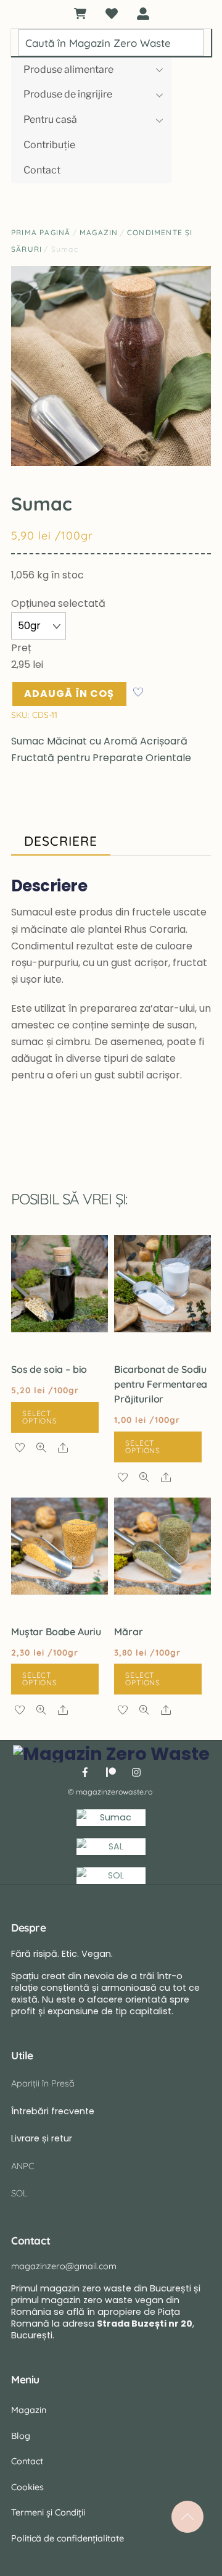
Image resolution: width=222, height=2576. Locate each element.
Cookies (27, 2487)
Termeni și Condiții (48, 2512)
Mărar (128, 1632)
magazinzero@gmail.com (64, 2266)
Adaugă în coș (69, 694)
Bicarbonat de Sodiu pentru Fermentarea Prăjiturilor (161, 1384)
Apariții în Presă (43, 2083)
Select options (40, 1417)
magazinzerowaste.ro (114, 1792)
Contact (42, 170)
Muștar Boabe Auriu (56, 1632)
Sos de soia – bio (49, 1369)
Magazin (99, 232)
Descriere (61, 841)
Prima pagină (41, 232)
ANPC (23, 2166)
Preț (21, 648)
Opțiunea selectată (58, 603)
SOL (19, 2193)
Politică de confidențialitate (68, 2538)
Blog (21, 2436)
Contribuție (49, 145)
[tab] (61, 842)
